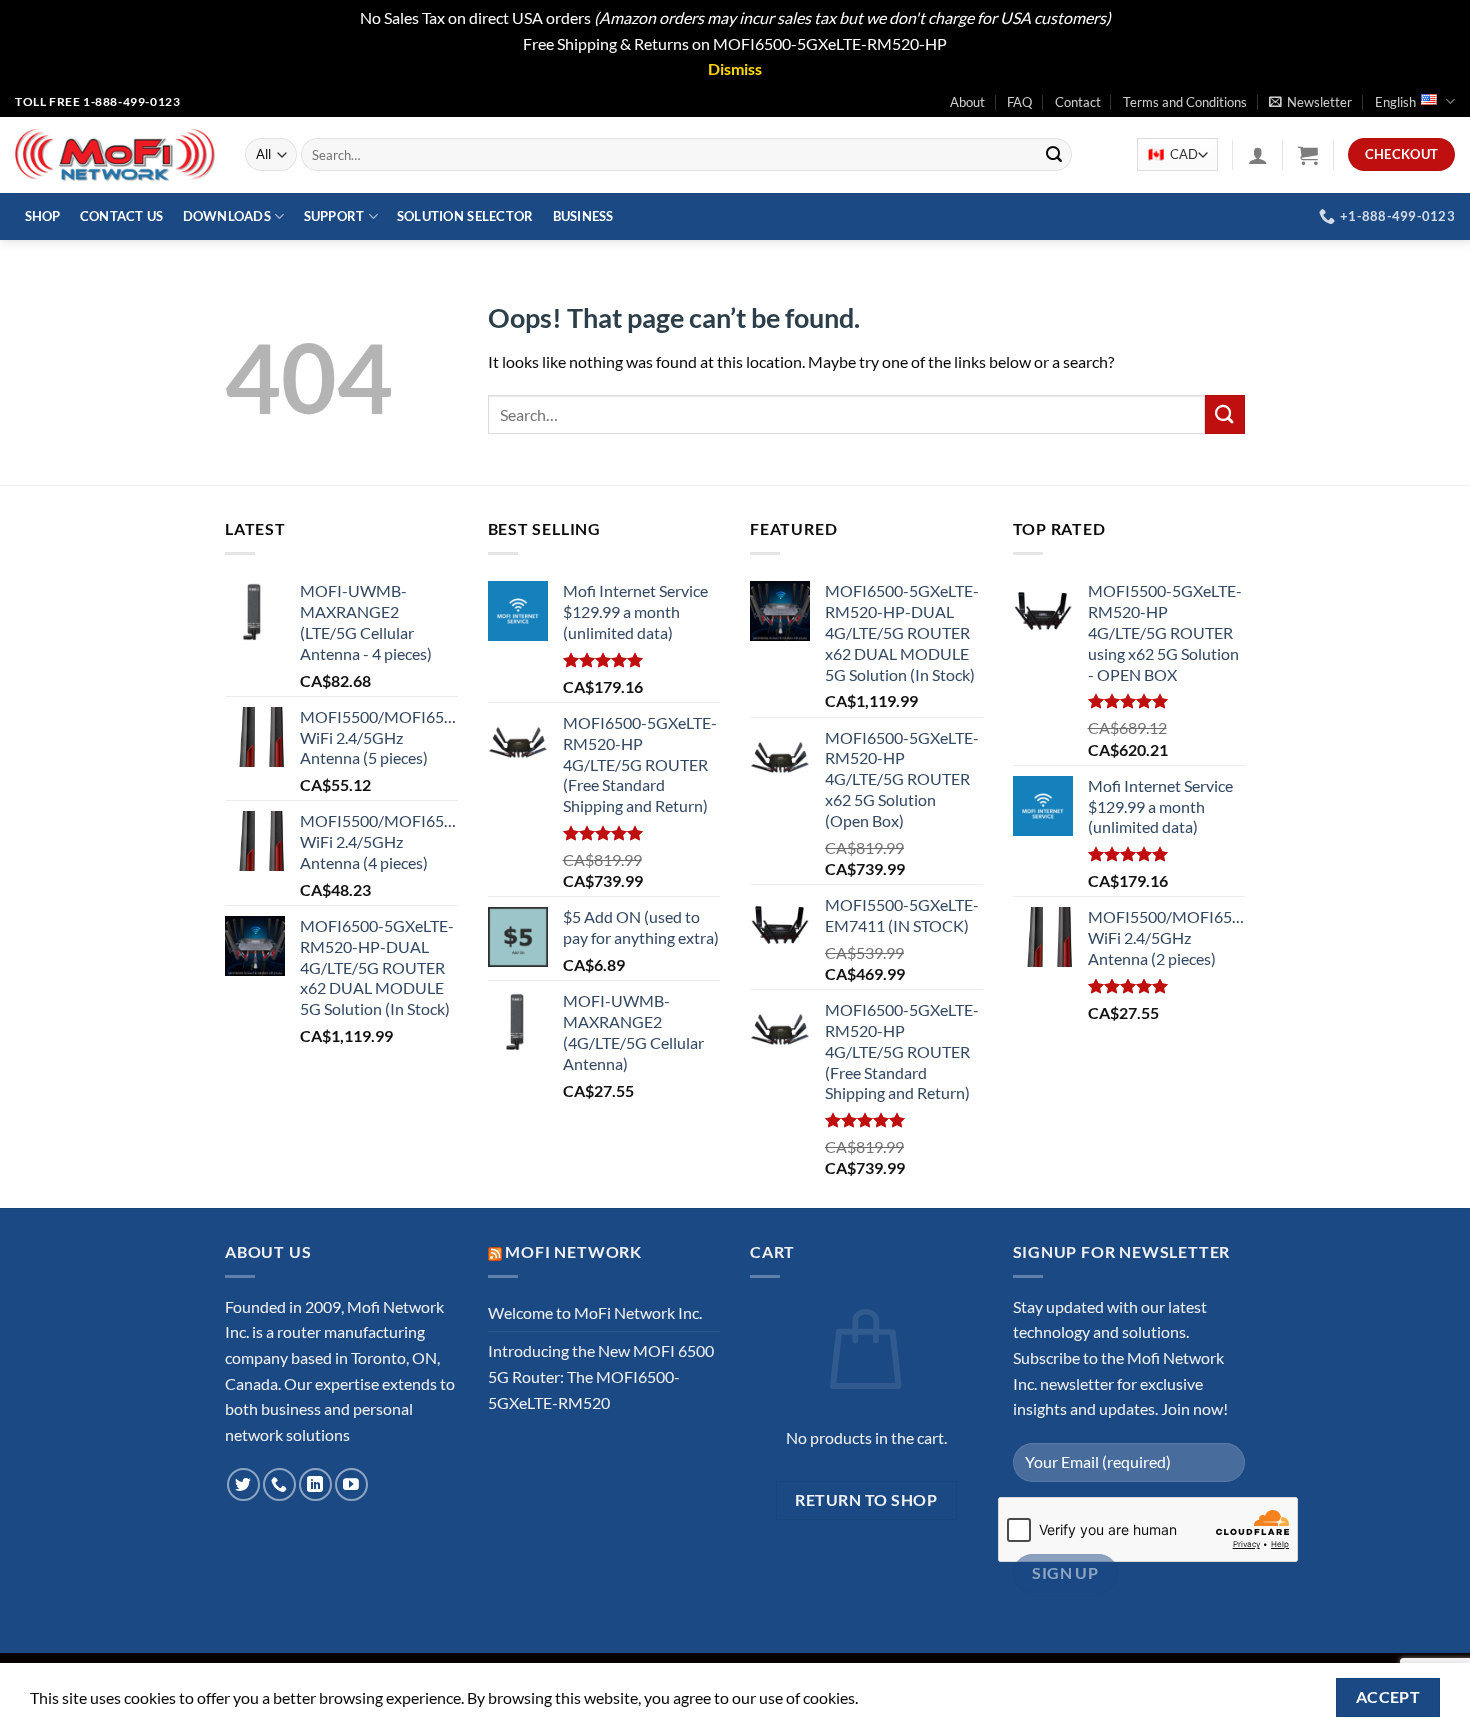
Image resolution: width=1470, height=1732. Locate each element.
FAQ (1019, 102)
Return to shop (866, 1500)
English (1395, 102)
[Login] (1258, 155)
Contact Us (122, 216)
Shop (43, 216)
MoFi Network (573, 1251)
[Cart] (1308, 155)
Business (583, 216)
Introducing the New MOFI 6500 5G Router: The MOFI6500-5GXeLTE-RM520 (601, 1376)
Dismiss (735, 68)
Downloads (227, 216)
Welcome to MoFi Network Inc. (595, 1312)
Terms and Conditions (1185, 102)
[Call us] (279, 1484)
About (967, 102)
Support (334, 216)
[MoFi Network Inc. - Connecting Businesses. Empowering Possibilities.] (115, 155)
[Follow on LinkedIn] (315, 1484)
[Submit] (1054, 155)
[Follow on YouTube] (351, 1484)
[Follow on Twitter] (243, 1484)
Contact (1078, 102)
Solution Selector (465, 216)
